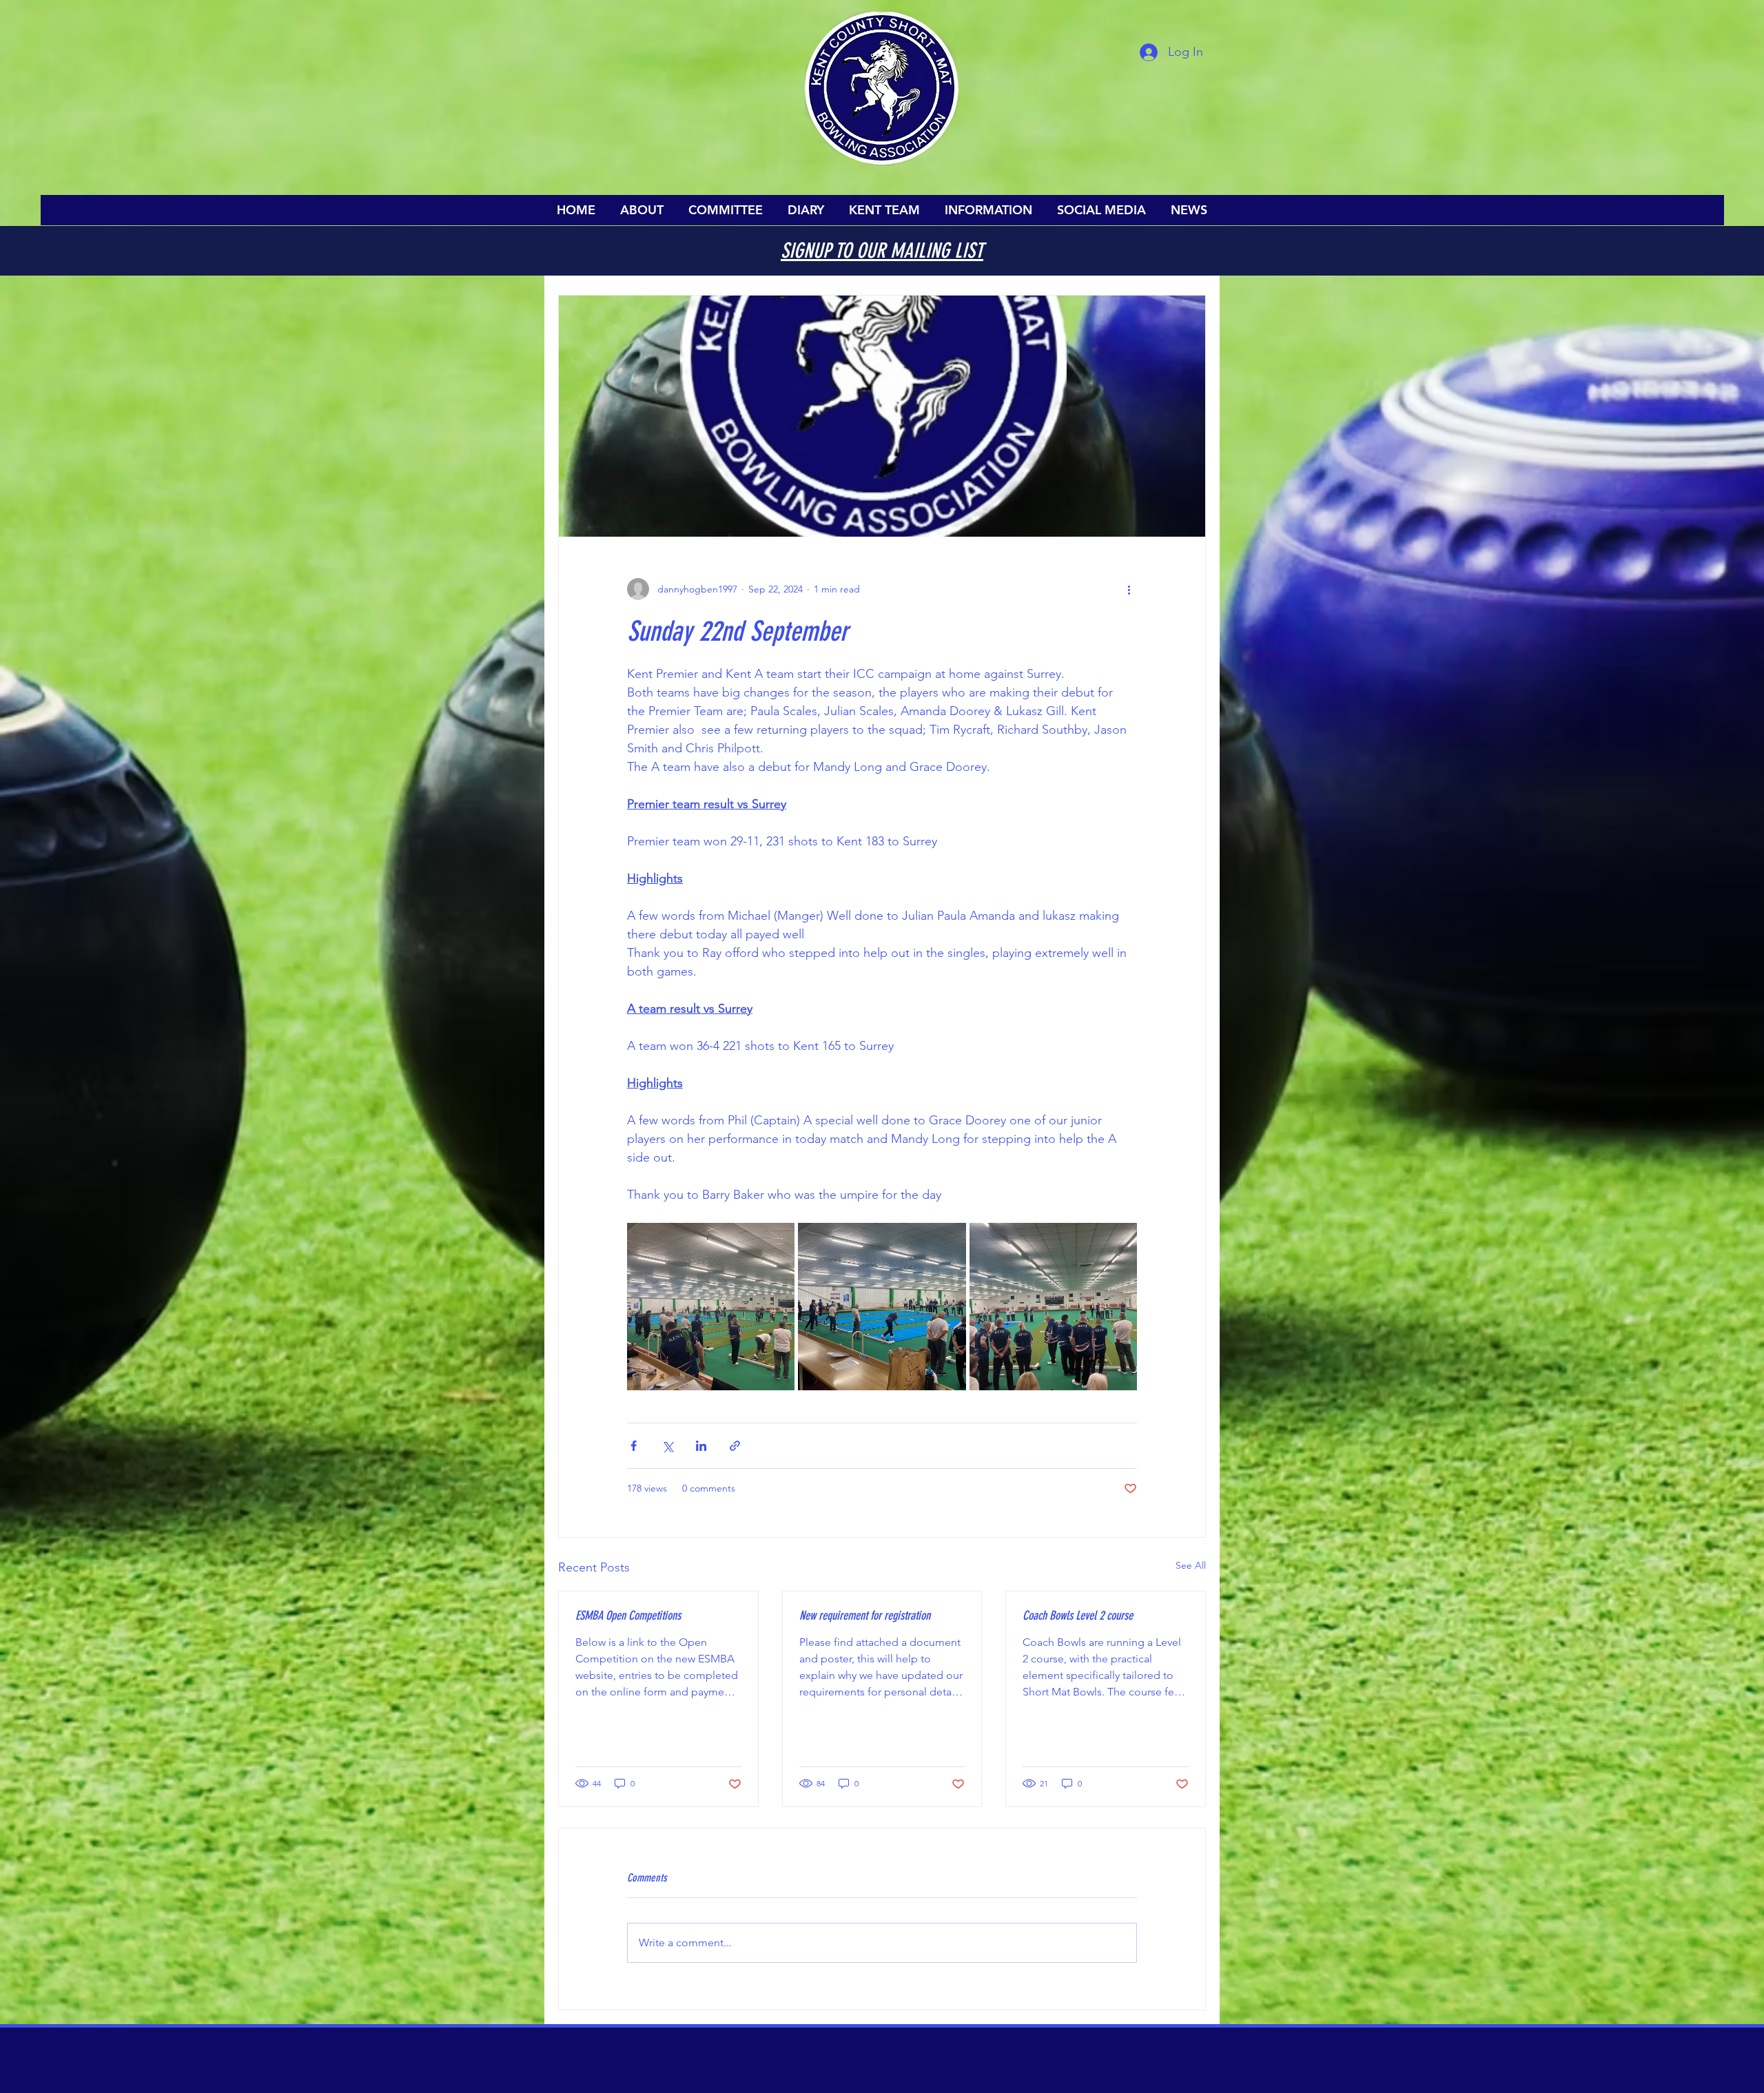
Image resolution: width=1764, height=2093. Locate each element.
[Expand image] (711, 1307)
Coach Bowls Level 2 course (1078, 1616)
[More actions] (1129, 589)
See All (1191, 1565)
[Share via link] (735, 1446)
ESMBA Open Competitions (628, 1616)
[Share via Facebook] (634, 1446)
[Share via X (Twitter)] (667, 1446)
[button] (642, 210)
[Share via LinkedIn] (701, 1446)
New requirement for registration (865, 1616)
